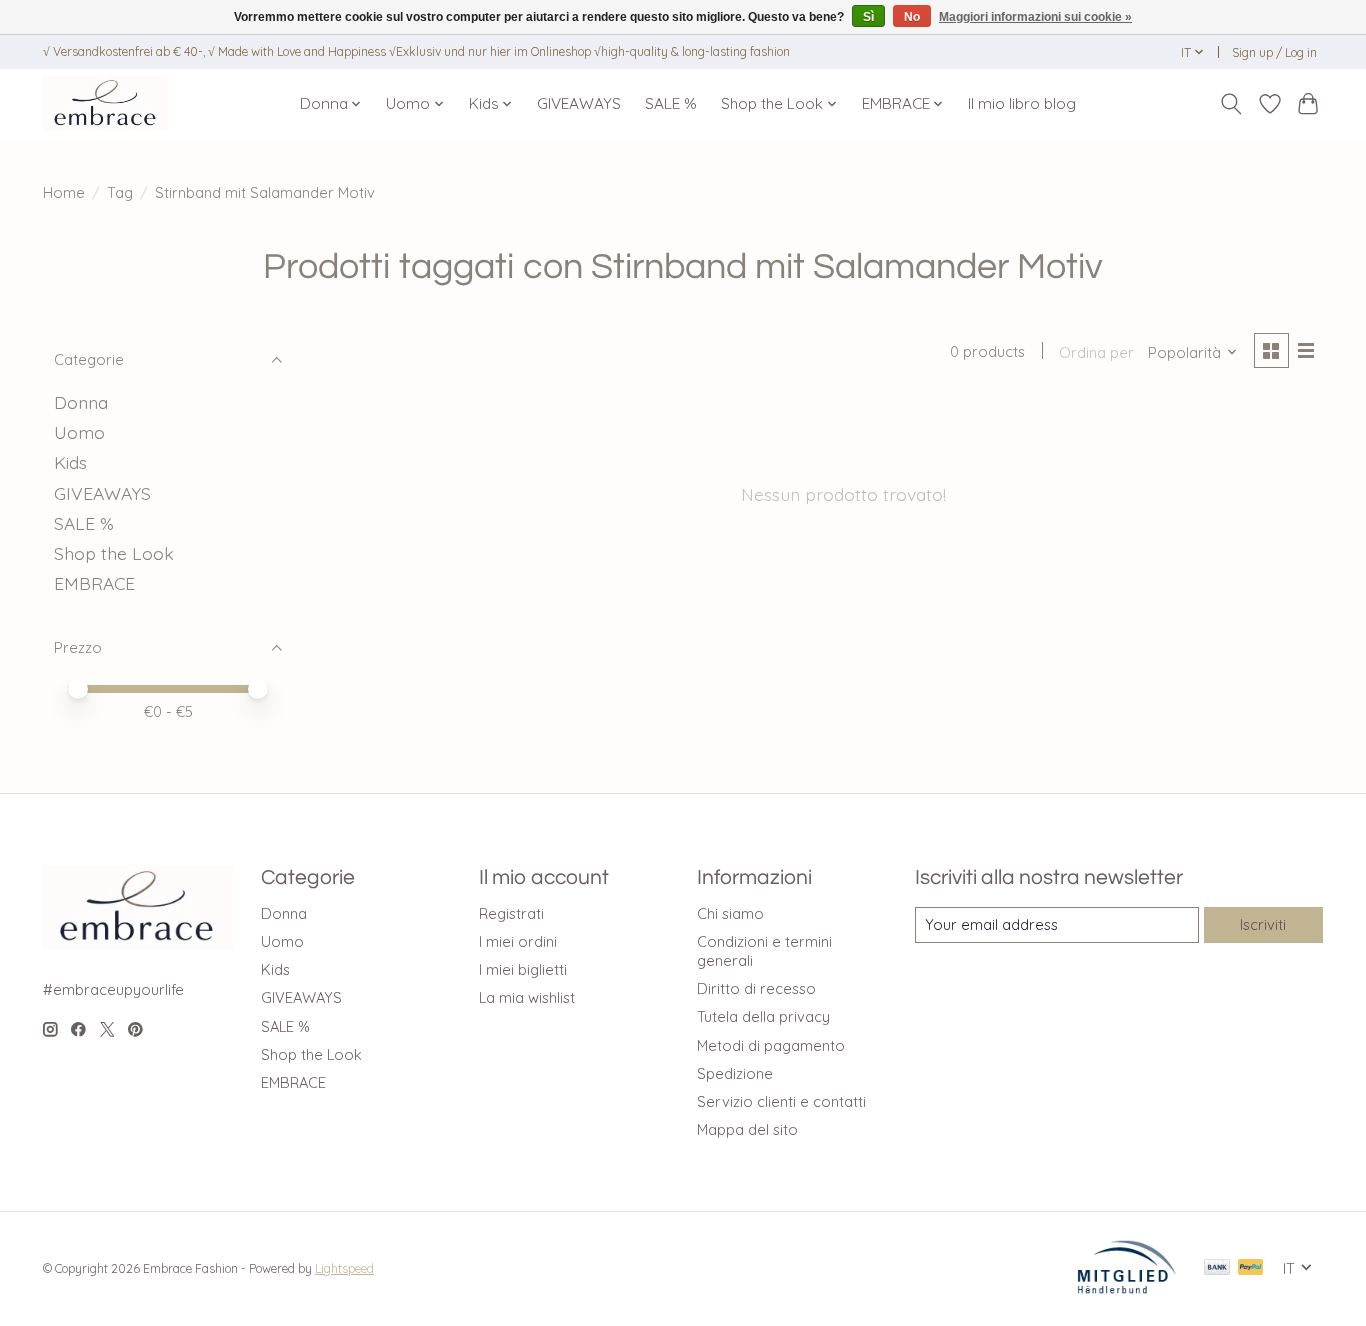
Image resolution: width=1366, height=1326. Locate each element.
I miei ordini (518, 941)
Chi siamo (730, 913)
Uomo (79, 432)
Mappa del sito (747, 1129)
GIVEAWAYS (579, 103)
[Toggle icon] (1231, 104)
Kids (70, 462)
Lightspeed (344, 1268)
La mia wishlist (527, 997)
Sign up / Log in (1274, 52)
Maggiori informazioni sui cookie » (1035, 17)
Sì (868, 17)
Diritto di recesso (756, 988)
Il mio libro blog (1022, 103)
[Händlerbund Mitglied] (1127, 1288)
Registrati (511, 913)
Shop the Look (114, 553)
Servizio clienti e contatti (781, 1101)
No (912, 17)
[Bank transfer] (1217, 1268)
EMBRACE (94, 583)
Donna (81, 402)
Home (64, 192)
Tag (120, 192)
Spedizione (735, 1073)
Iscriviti (1263, 924)
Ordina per (1096, 352)
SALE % (671, 103)
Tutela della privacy (763, 1016)
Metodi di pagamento (771, 1045)
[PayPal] (1251, 1268)
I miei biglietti (523, 969)
